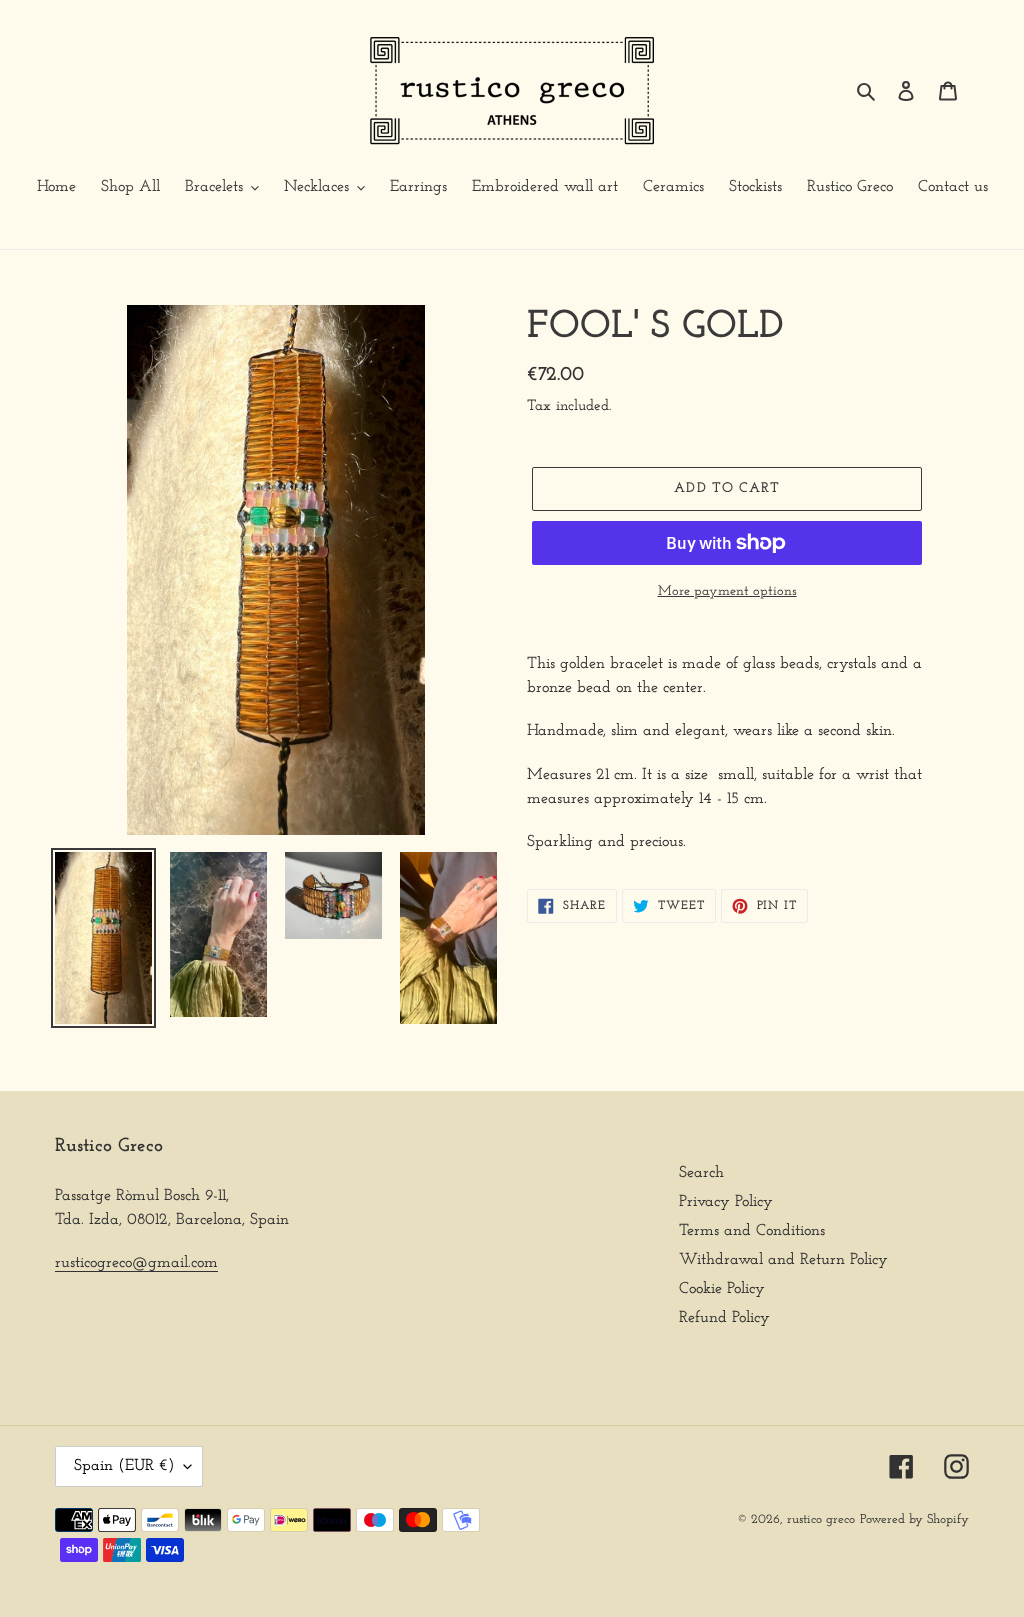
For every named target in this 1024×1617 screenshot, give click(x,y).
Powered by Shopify (914, 1519)
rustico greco (821, 1519)
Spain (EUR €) (124, 1466)
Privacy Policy (726, 1202)
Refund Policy (724, 1318)
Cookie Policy (722, 1289)
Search (701, 1173)
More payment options (727, 591)
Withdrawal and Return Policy (783, 1260)
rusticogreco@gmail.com (136, 1263)
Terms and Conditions (752, 1231)
